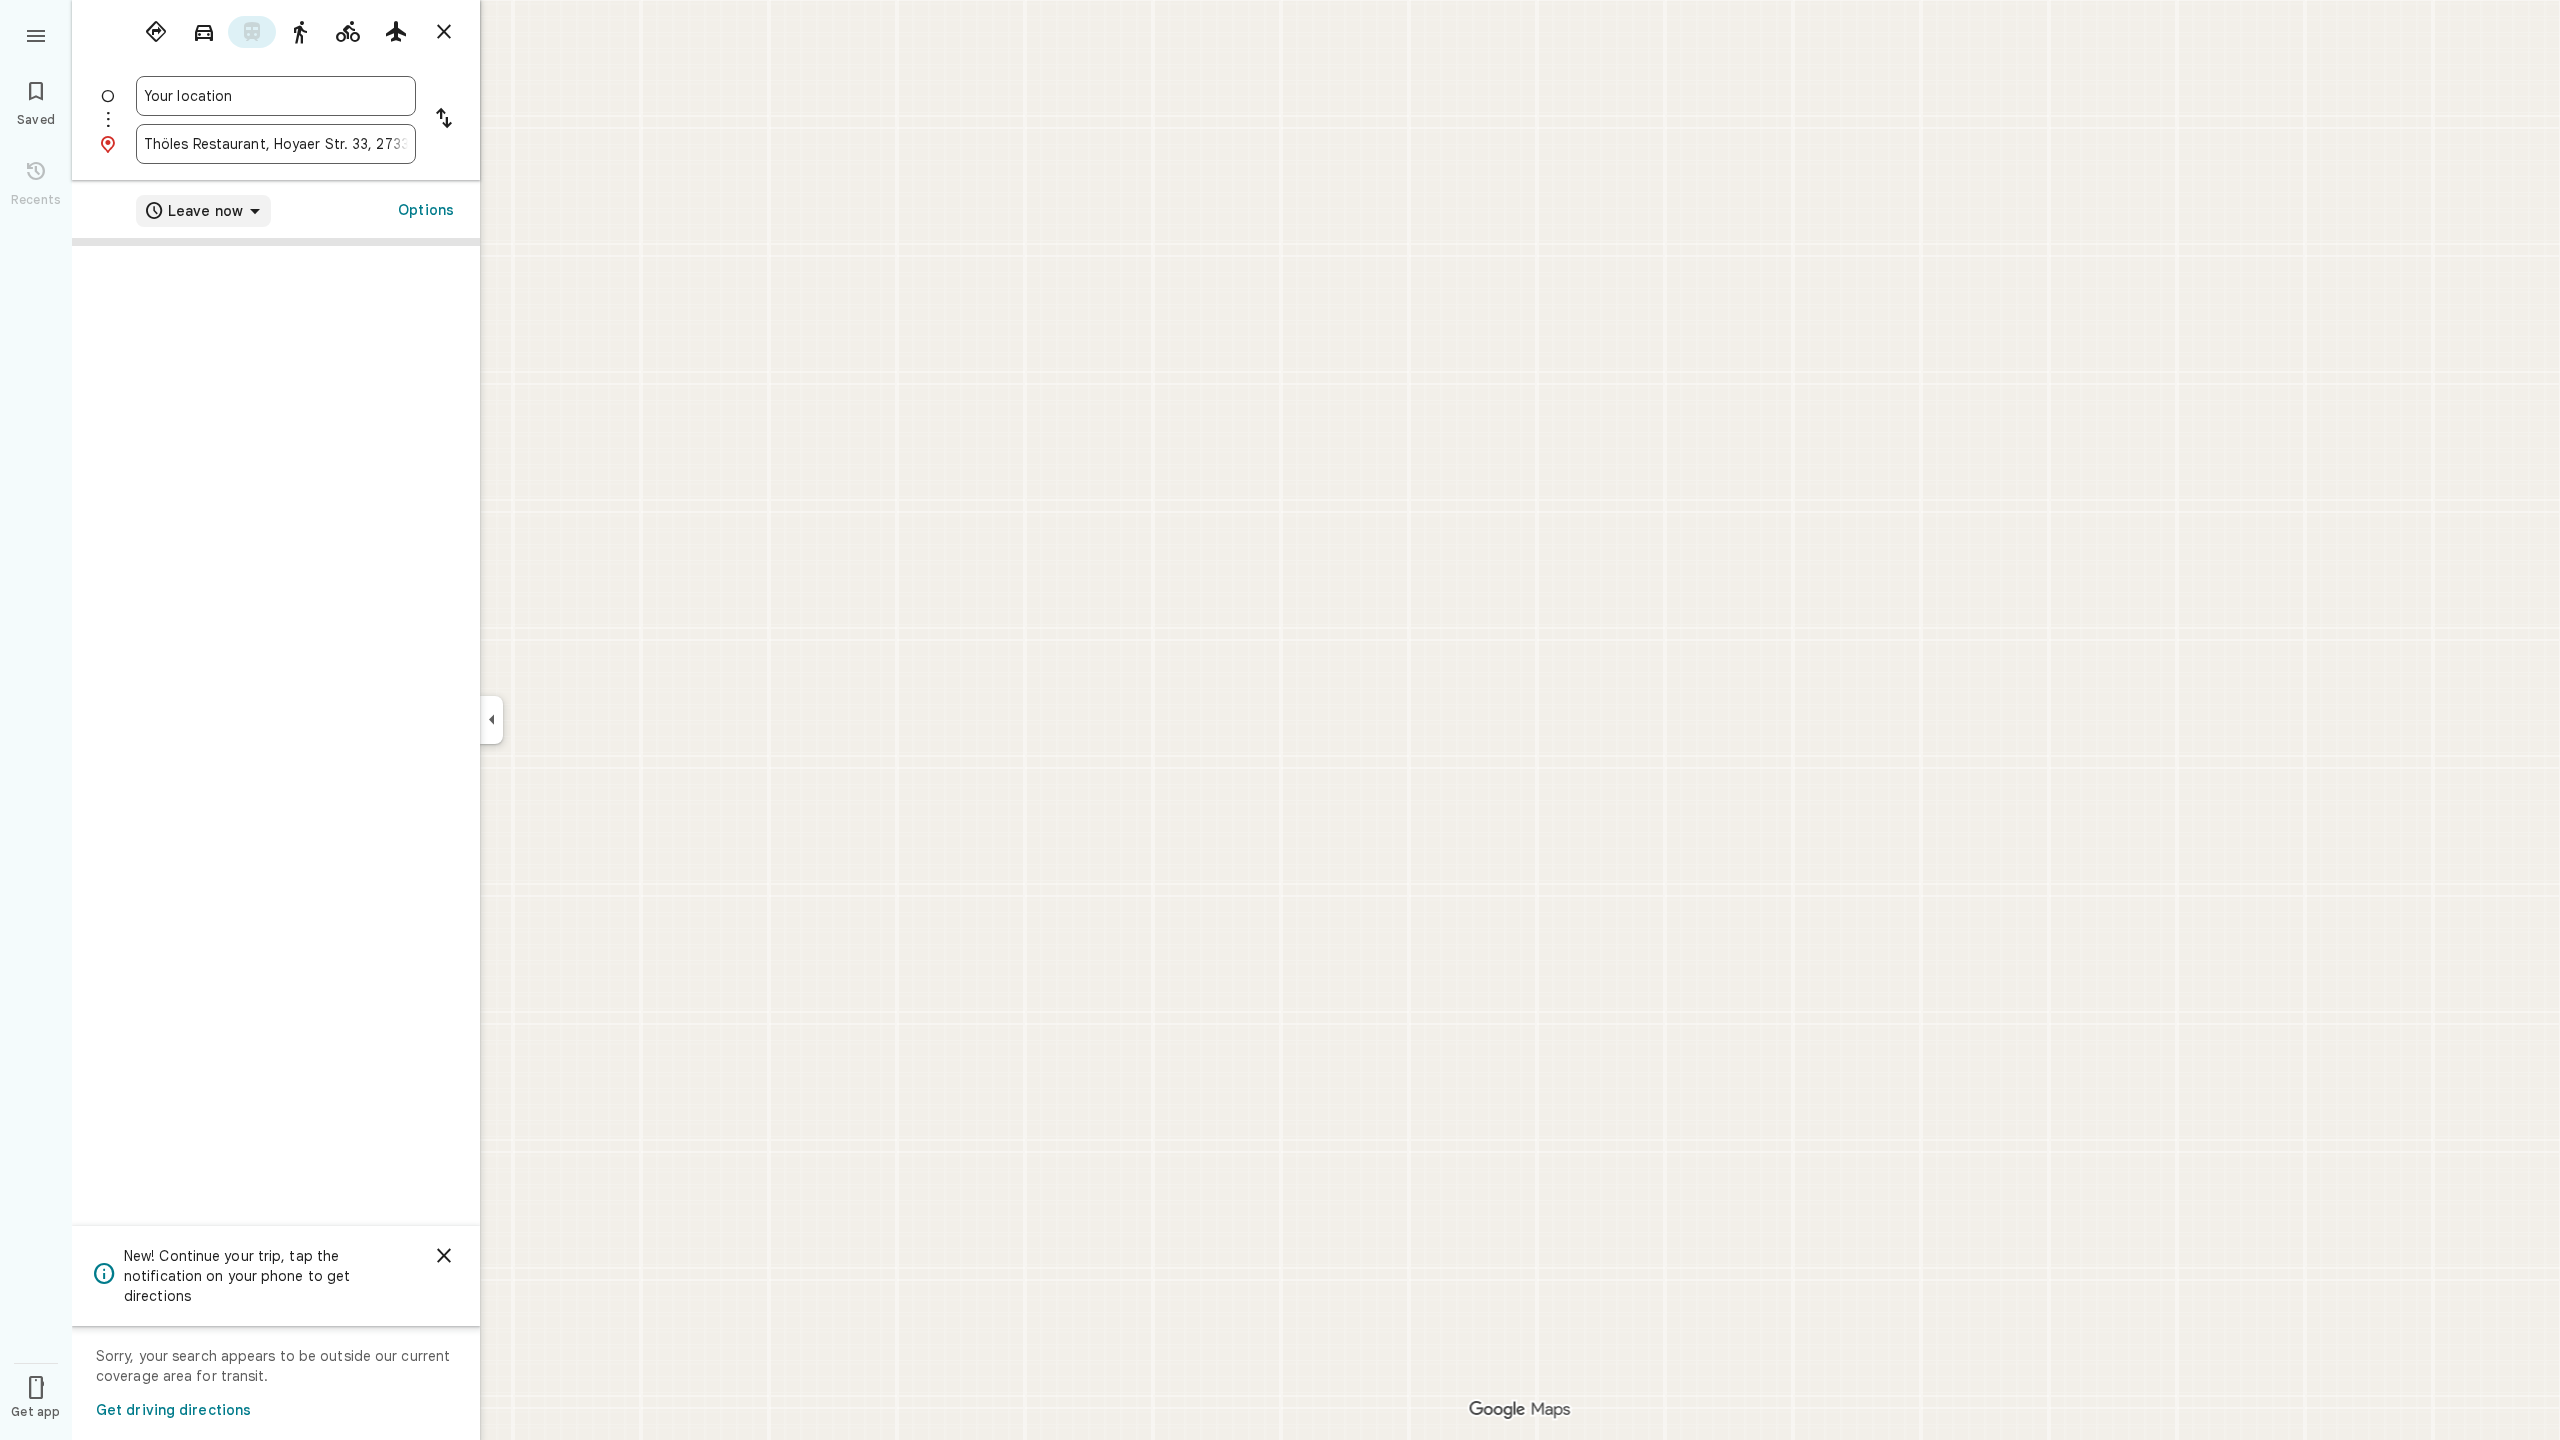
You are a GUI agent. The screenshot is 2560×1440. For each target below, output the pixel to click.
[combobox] (276, 96)
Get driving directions (173, 1410)
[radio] (156, 32)
